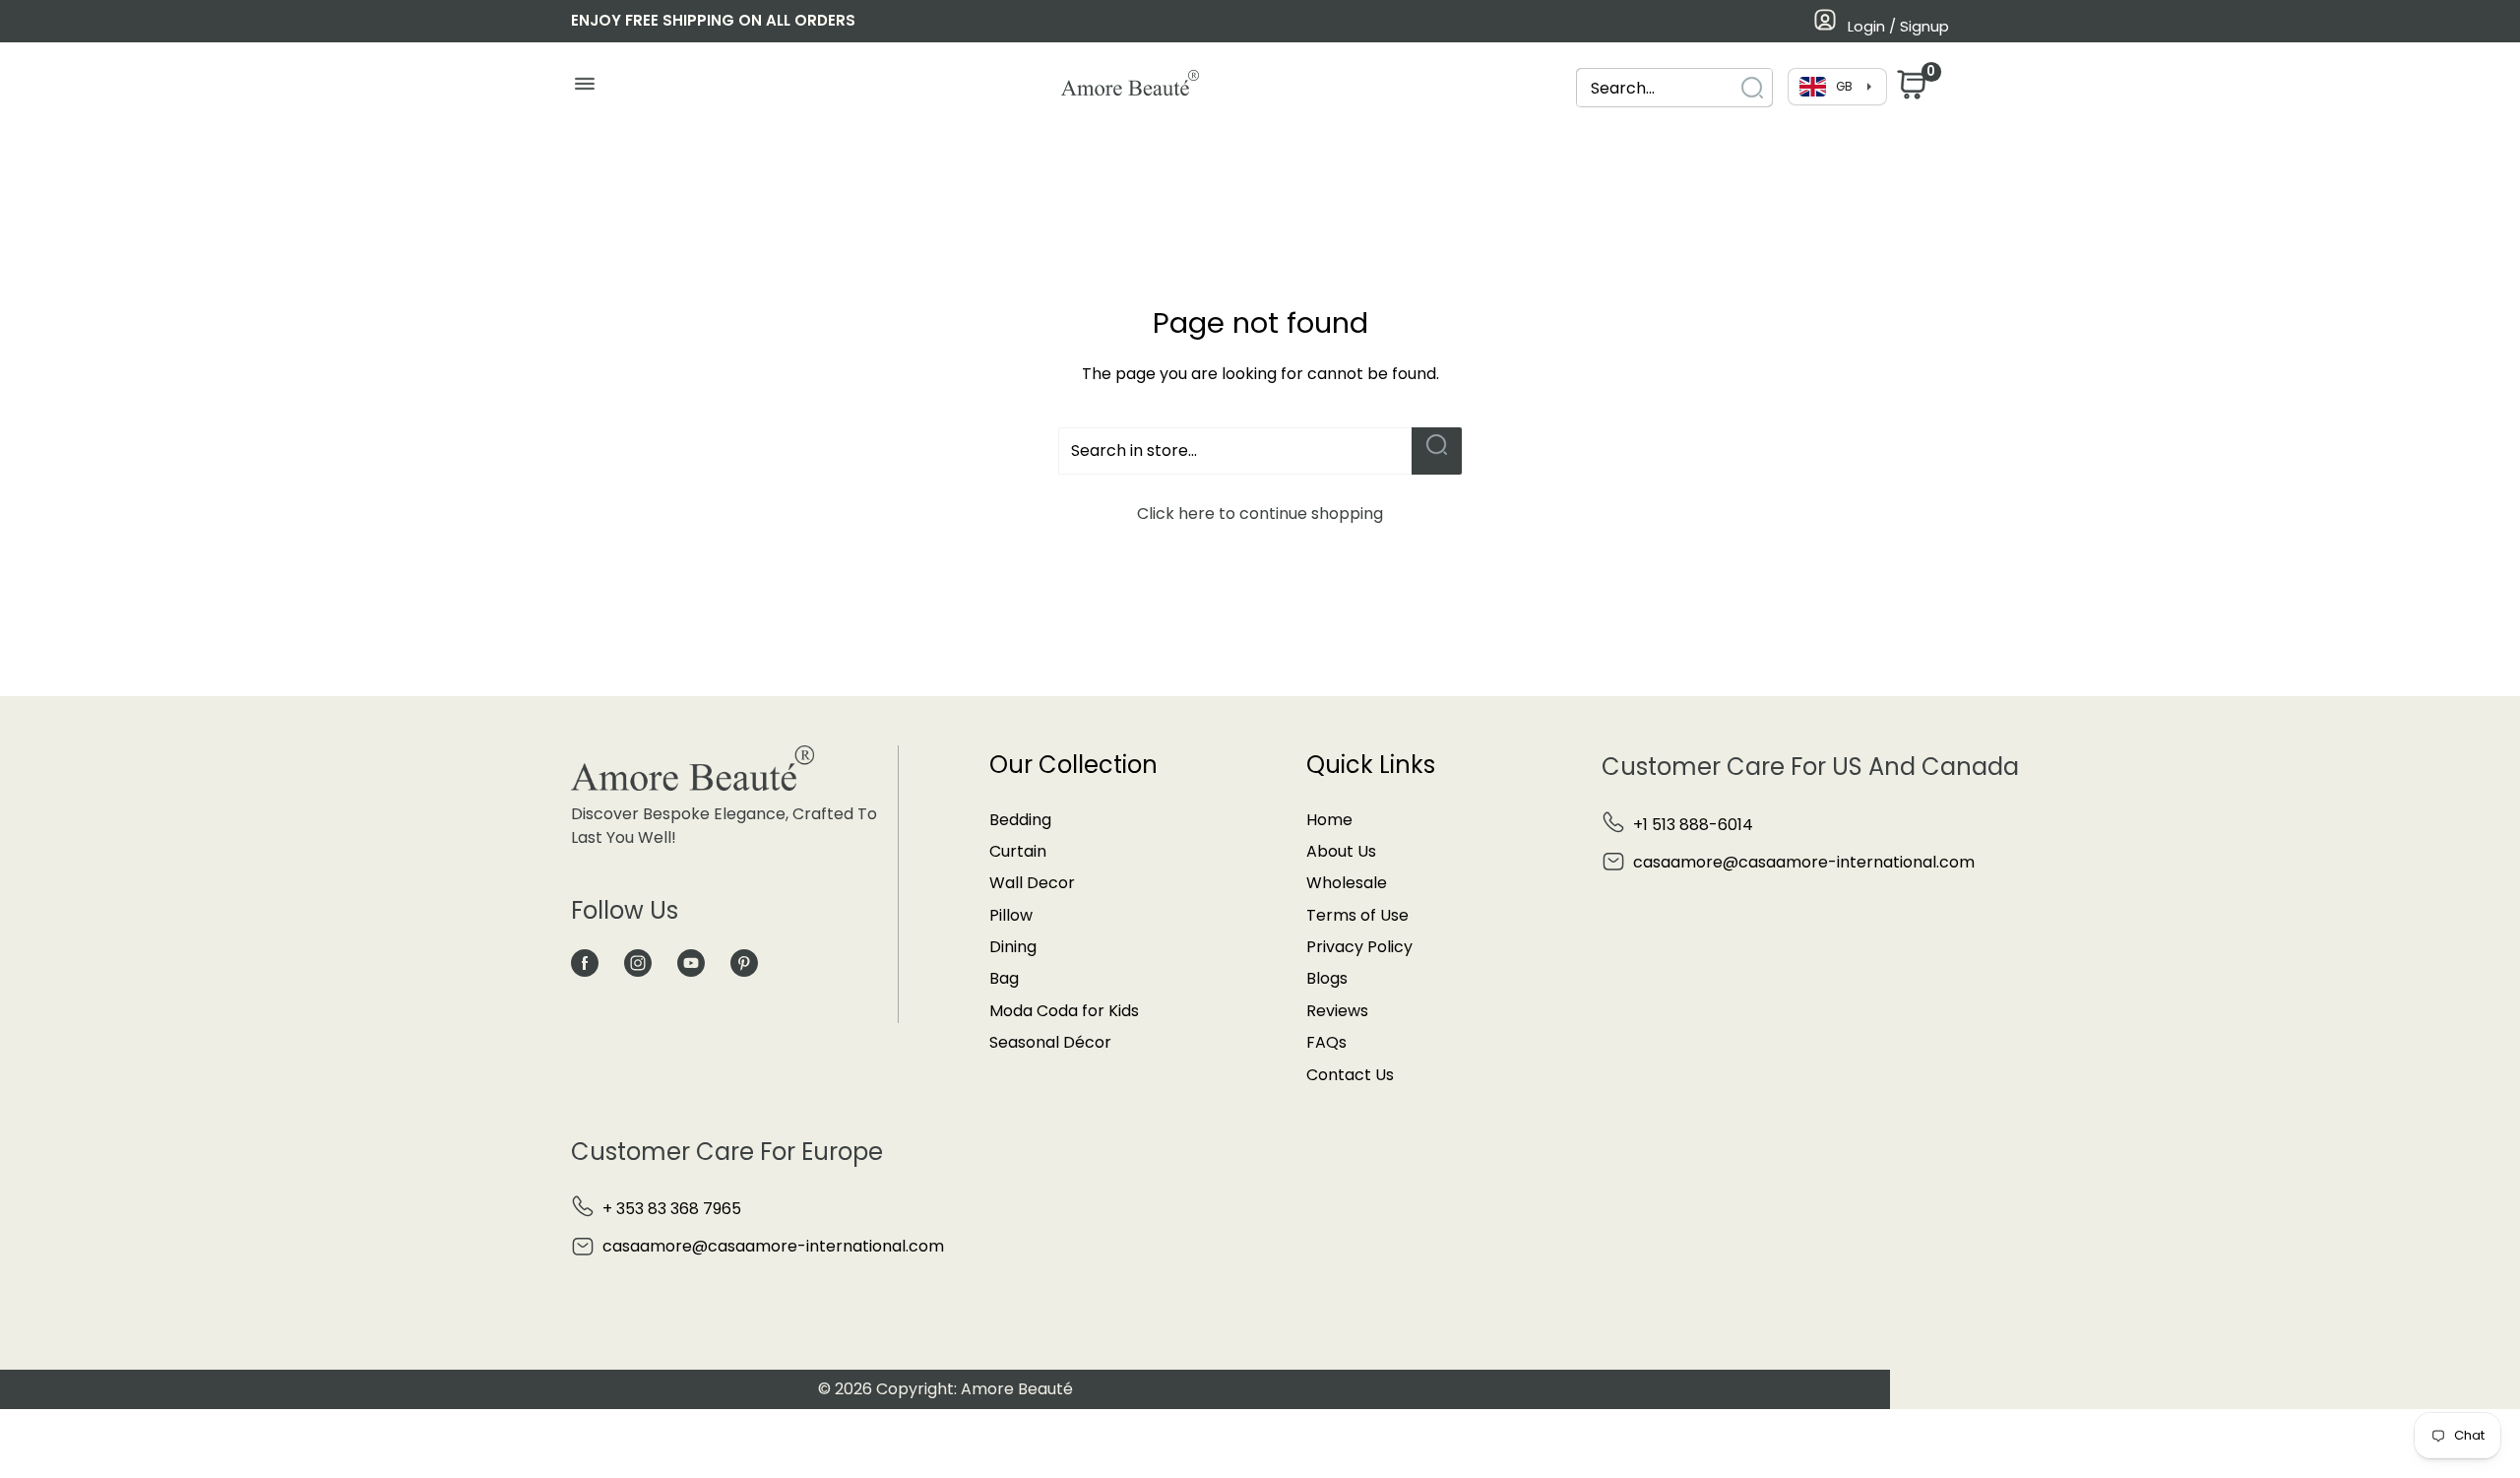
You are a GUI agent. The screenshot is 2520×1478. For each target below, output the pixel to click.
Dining (1013, 947)
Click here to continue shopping (1260, 514)
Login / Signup (1898, 26)
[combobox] (1657, 88)
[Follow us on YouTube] (691, 962)
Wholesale (1347, 883)
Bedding (1020, 820)
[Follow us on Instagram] (638, 962)
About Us (1341, 851)
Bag (1004, 978)
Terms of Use (1357, 915)
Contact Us (1350, 1075)
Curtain (1018, 851)
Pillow (1011, 915)
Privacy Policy (1359, 947)
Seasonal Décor (1050, 1042)
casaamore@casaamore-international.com (1804, 862)
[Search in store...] (1437, 451)
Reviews (1337, 1011)
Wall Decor (1032, 883)
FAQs (1326, 1042)
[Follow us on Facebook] (585, 962)
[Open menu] (584, 89)
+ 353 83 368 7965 (672, 1209)
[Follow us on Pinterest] (744, 962)
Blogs (1327, 978)
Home (1329, 820)
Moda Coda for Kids (1064, 1011)
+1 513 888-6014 (1693, 825)
